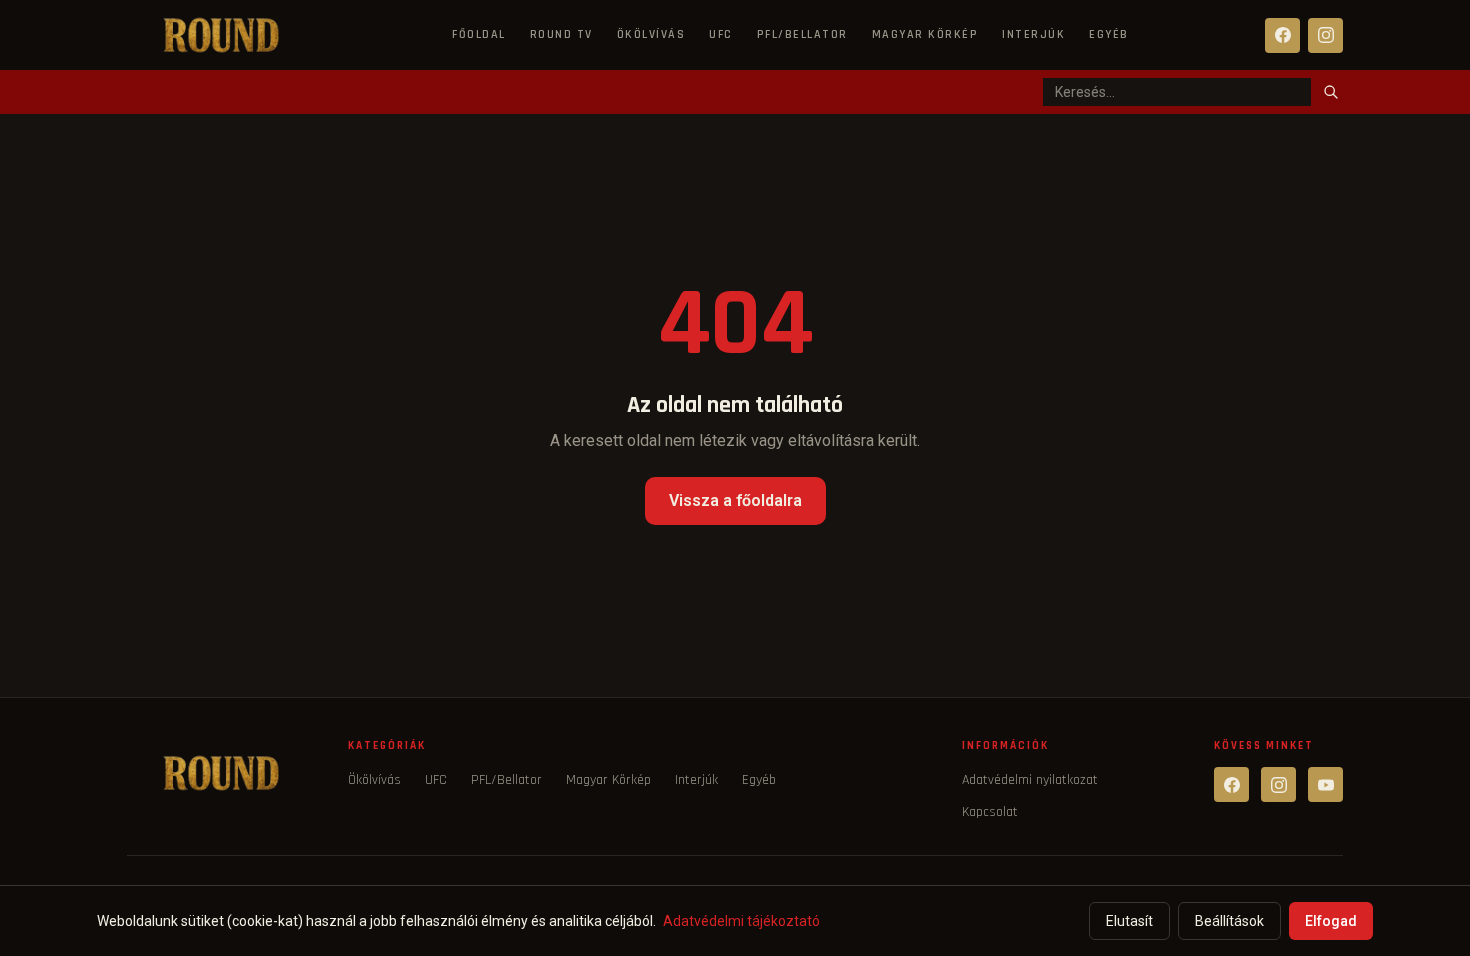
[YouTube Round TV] (1325, 784)
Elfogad (1331, 921)
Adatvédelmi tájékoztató (741, 921)
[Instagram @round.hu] (1278, 784)
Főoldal (479, 34)
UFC (721, 34)
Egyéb (1109, 34)
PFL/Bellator (802, 34)
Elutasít (1129, 921)
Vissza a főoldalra (735, 500)
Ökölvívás (651, 34)
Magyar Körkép (925, 34)
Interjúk (1033, 34)
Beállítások (1229, 921)
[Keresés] (1331, 92)
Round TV (561, 34)
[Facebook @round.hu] (1231, 784)
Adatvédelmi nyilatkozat (1030, 780)
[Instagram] (1325, 35)
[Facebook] (1282, 35)
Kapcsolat (990, 812)
